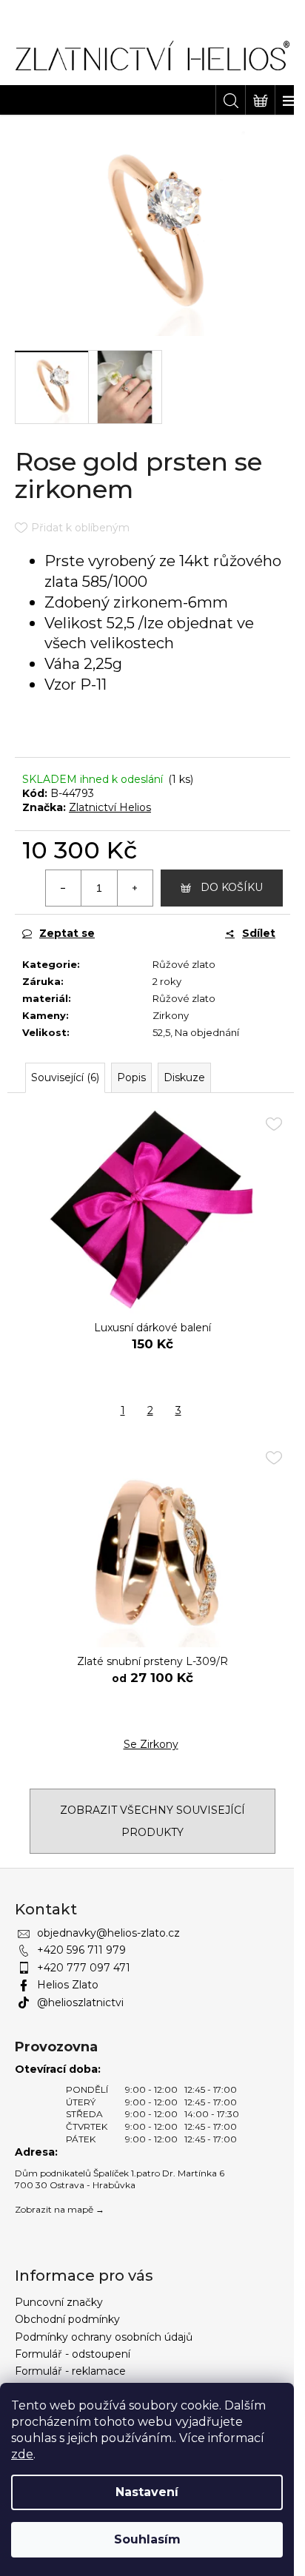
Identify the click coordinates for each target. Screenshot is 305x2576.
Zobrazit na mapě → (60, 2209)
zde (22, 2454)
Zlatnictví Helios (110, 807)
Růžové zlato (184, 964)
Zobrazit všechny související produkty (152, 1821)
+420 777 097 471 (84, 1968)
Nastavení (147, 2492)
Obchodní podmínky (67, 2319)
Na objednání (207, 1032)
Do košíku (232, 887)
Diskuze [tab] (184, 1077)
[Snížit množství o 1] (64, 888)
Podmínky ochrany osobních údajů (104, 2337)
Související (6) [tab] (65, 1077)
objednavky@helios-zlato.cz (108, 1933)
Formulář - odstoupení (73, 2354)
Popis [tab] (131, 1077)
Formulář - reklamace (70, 2371)
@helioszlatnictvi (80, 2002)
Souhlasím (147, 2539)
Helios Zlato (68, 1985)
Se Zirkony (151, 1744)
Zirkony (171, 1015)
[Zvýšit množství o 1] (135, 888)
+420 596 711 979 (81, 1950)
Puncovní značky (59, 2302)
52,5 (161, 1032)
